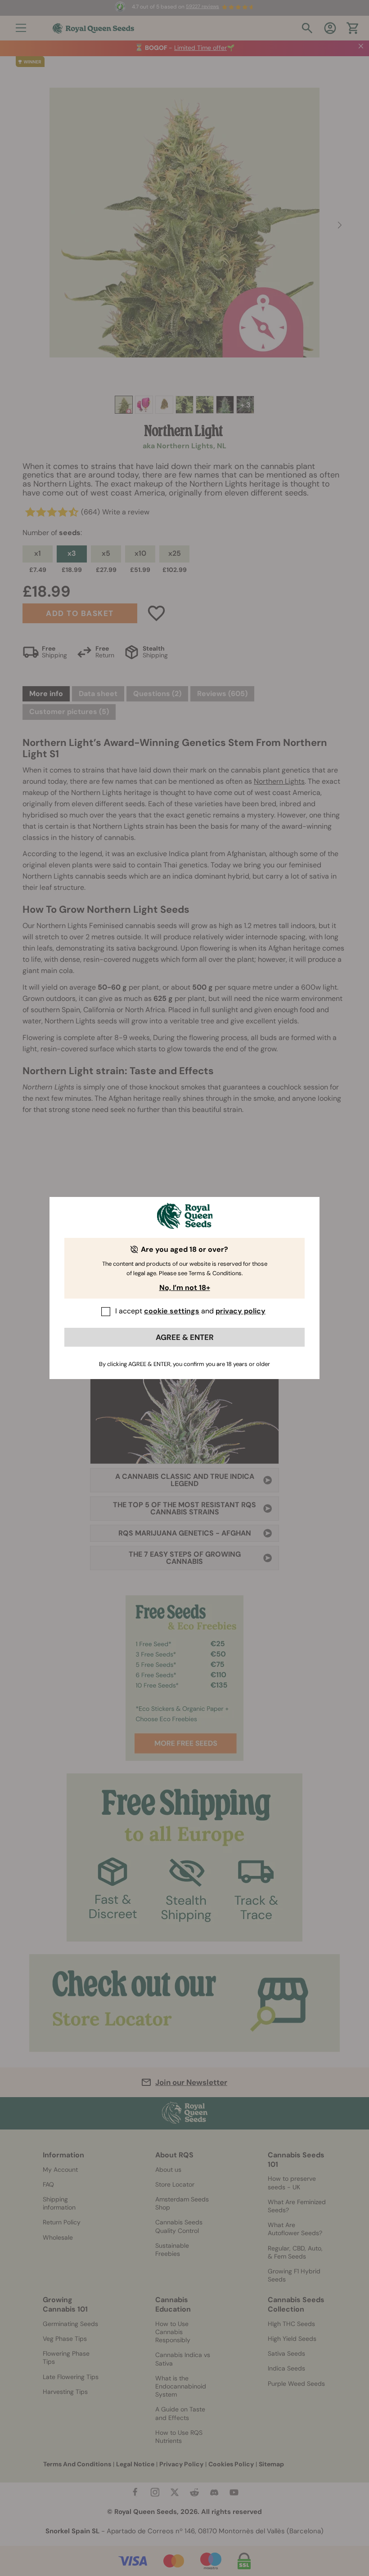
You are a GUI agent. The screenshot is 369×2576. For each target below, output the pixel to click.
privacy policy (241, 1311)
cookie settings (172, 1311)
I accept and (190, 1311)
